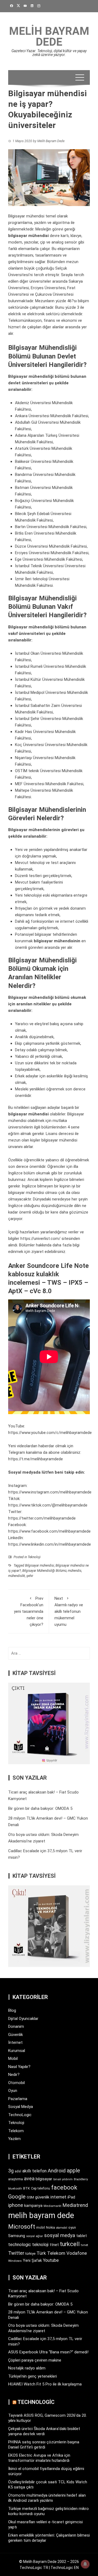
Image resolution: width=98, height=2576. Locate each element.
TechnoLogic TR (34, 2568)
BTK (27, 2188)
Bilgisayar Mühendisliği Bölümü (44, 1571)
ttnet (54, 2245)
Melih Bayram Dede (49, 37)
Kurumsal (17, 2051)
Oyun (13, 2091)
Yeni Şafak (32, 2260)
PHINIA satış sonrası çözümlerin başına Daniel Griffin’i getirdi (44, 2445)
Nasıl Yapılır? (19, 2067)
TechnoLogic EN (65, 2568)
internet (58, 2197)
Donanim (16, 2026)
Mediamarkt (53, 2206)
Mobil (13, 2059)
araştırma (16, 2179)
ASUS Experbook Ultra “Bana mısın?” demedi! (48, 2352)
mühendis (75, 1571)
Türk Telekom (51, 2253)
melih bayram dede (41, 2215)
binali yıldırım (63, 2179)
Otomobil (16, 2083)
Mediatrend (75, 2205)
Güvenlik (16, 2035)
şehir (30, 1576)
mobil (41, 2228)
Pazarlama (18, 2099)
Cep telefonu (41, 2188)
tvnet (85, 2245)
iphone (16, 2205)
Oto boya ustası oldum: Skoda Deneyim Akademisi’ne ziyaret (43, 2328)
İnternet (15, 2042)
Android (57, 2171)
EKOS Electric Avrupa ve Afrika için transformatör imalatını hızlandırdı (39, 2458)
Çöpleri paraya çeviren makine (35, 2360)
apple (73, 2170)
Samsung (17, 2236)
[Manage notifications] (85, 2564)
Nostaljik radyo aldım (27, 2368)
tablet (82, 2236)
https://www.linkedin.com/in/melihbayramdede (50, 1544)
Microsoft (22, 2226)
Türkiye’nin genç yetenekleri (33, 2376)
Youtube (51, 2260)
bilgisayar (44, 2179)
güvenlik (42, 2197)
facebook (64, 2187)
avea (29, 2179)
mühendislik (17, 1576)
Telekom (16, 2131)
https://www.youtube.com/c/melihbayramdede (50, 1433)
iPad (71, 2197)
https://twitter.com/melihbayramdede (42, 1518)
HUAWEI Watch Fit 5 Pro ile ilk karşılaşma (45, 2384)
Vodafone (77, 2253)
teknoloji (40, 2245)
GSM (30, 2197)
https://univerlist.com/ (40, 1239)
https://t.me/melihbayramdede (36, 1459)
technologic (20, 2245)
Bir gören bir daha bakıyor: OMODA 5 (40, 1808)
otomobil (62, 2228)
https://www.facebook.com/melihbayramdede (49, 1531)
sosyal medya (60, 2235)
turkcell (70, 2244)
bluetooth (15, 2188)
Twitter (16, 2253)
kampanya (33, 2206)
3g (11, 2171)
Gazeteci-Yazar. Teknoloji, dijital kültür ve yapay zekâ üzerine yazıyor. (49, 53)
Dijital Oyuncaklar (23, 2019)
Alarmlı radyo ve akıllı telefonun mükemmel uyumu (69, 1611)
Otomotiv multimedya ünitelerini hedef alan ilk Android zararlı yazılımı (47, 2498)
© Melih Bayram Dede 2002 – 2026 (49, 2562)
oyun (72, 2227)
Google (17, 2197)
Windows (15, 2261)
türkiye (30, 2254)
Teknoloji (34, 1557)
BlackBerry (81, 2179)
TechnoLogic (20, 2115)
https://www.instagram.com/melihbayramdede (50, 1492)
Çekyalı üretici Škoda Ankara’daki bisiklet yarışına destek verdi (44, 2431)
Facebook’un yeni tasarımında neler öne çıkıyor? (29, 1611)
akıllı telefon (34, 2171)
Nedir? (14, 2075)
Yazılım (14, 2139)
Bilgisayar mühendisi (40, 1565)
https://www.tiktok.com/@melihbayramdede (48, 1505)
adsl (18, 2171)
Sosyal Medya (21, 2107)
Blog (12, 2010)
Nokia (50, 2227)
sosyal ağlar (35, 2236)
